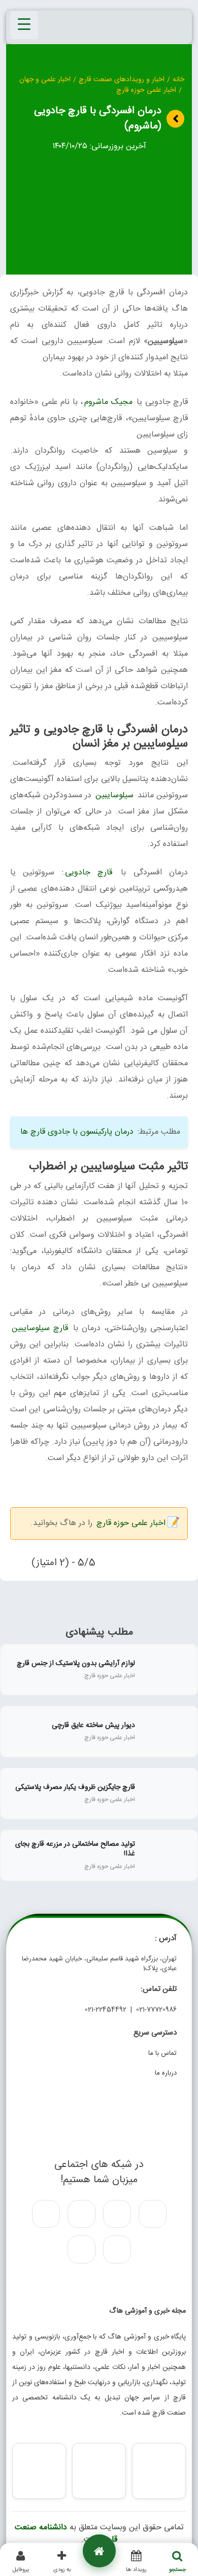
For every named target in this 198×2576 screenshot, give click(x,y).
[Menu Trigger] (24, 25)
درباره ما (166, 2073)
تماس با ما (162, 2053)
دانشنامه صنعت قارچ (66, 2534)
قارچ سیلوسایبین (40, 1328)
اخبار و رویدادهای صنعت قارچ (122, 80)
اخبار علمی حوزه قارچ (146, 91)
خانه (178, 80)
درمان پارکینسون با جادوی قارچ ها (77, 1132)
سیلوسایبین (114, 795)
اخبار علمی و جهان (45, 80)
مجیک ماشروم (108, 402)
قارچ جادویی (89, 873)
